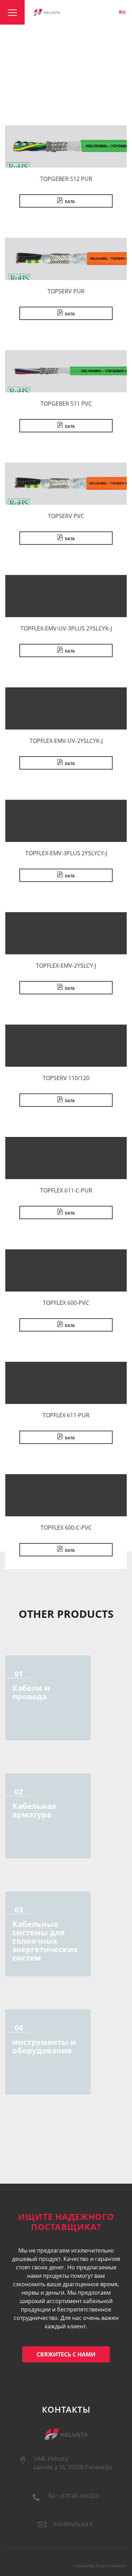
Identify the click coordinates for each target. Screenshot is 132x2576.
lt (99, 12)
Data (70, 201)
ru (122, 12)
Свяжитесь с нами (66, 2354)
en (110, 12)
